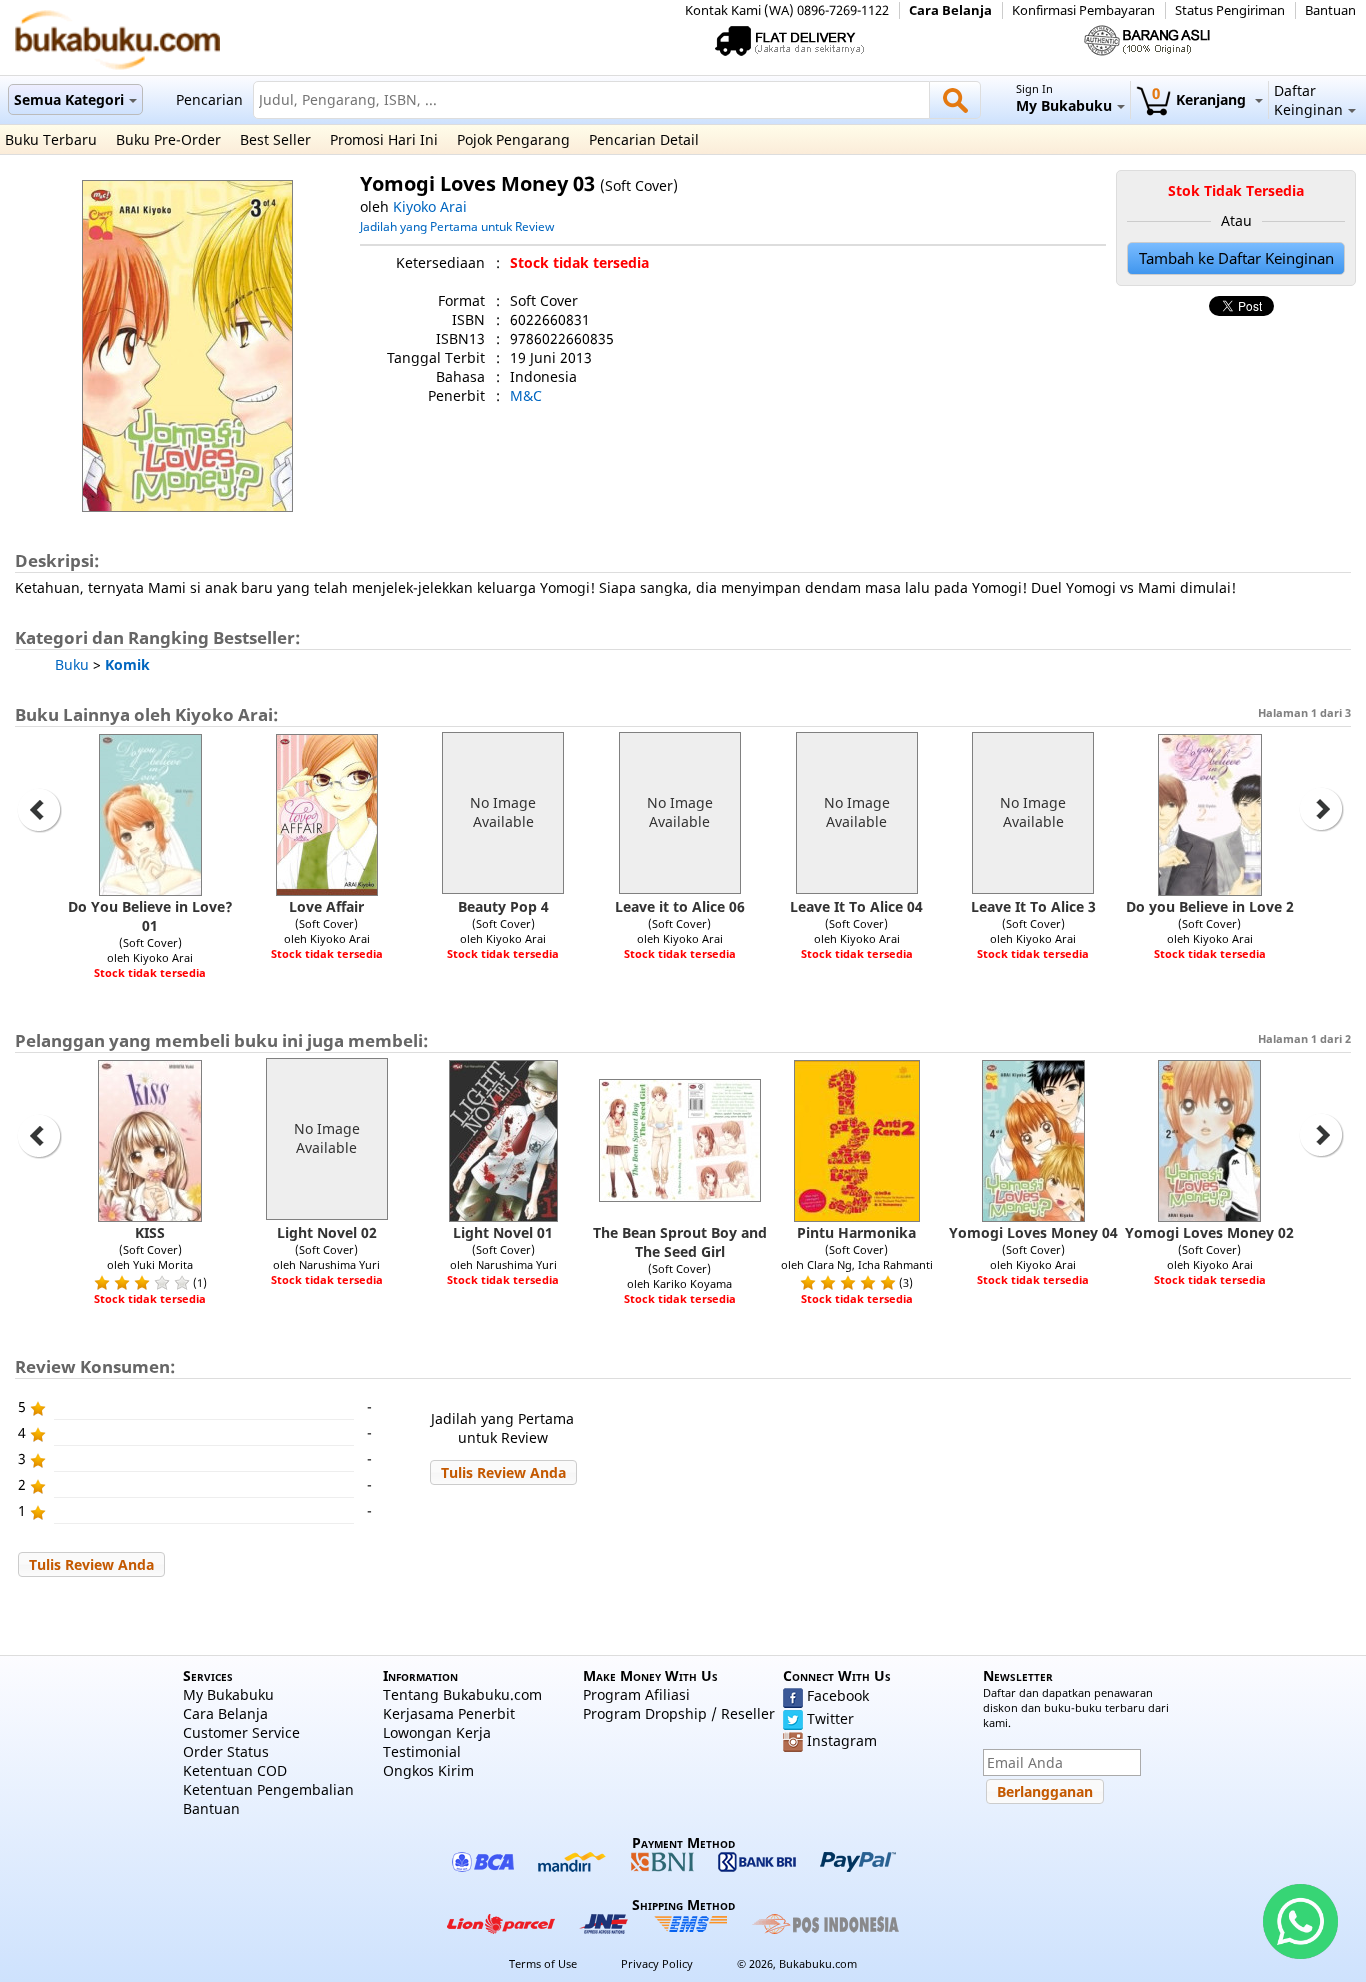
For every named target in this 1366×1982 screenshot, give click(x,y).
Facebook (838, 1695)
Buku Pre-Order (168, 139)
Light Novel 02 (327, 1232)
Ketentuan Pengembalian (268, 1789)
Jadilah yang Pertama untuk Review (457, 226)
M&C (526, 395)
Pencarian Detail (644, 139)
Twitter (830, 1718)
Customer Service (241, 1732)
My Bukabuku (228, 1694)
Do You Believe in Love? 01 (150, 916)
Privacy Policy (657, 1963)
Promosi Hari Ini (384, 139)
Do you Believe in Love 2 (1210, 906)
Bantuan (1330, 10)
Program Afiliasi (636, 1694)
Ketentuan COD (235, 1770)
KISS (150, 1232)
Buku (72, 664)
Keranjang (1201, 99)
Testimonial (422, 1751)
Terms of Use (543, 1963)
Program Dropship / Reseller (679, 1713)
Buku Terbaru (51, 139)
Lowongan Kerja (437, 1732)
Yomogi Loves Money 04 (1033, 1232)
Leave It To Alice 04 (856, 906)
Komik (127, 664)
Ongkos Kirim (428, 1770)
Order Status (226, 1751)
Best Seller (275, 139)
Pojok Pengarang (513, 139)
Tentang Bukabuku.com (462, 1694)
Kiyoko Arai (430, 206)
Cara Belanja (950, 10)
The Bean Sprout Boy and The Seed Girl (680, 1242)
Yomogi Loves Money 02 (1209, 1232)
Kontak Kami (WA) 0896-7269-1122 (787, 10)
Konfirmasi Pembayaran (1083, 10)
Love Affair (326, 906)
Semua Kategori (69, 99)
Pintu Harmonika (856, 1232)
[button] (503, 1472)
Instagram (842, 1740)
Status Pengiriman (1230, 10)
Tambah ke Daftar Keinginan (1236, 258)
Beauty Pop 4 (503, 906)
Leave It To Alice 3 (1033, 906)
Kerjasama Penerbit (449, 1713)
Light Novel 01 (503, 1232)
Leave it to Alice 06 (680, 906)
